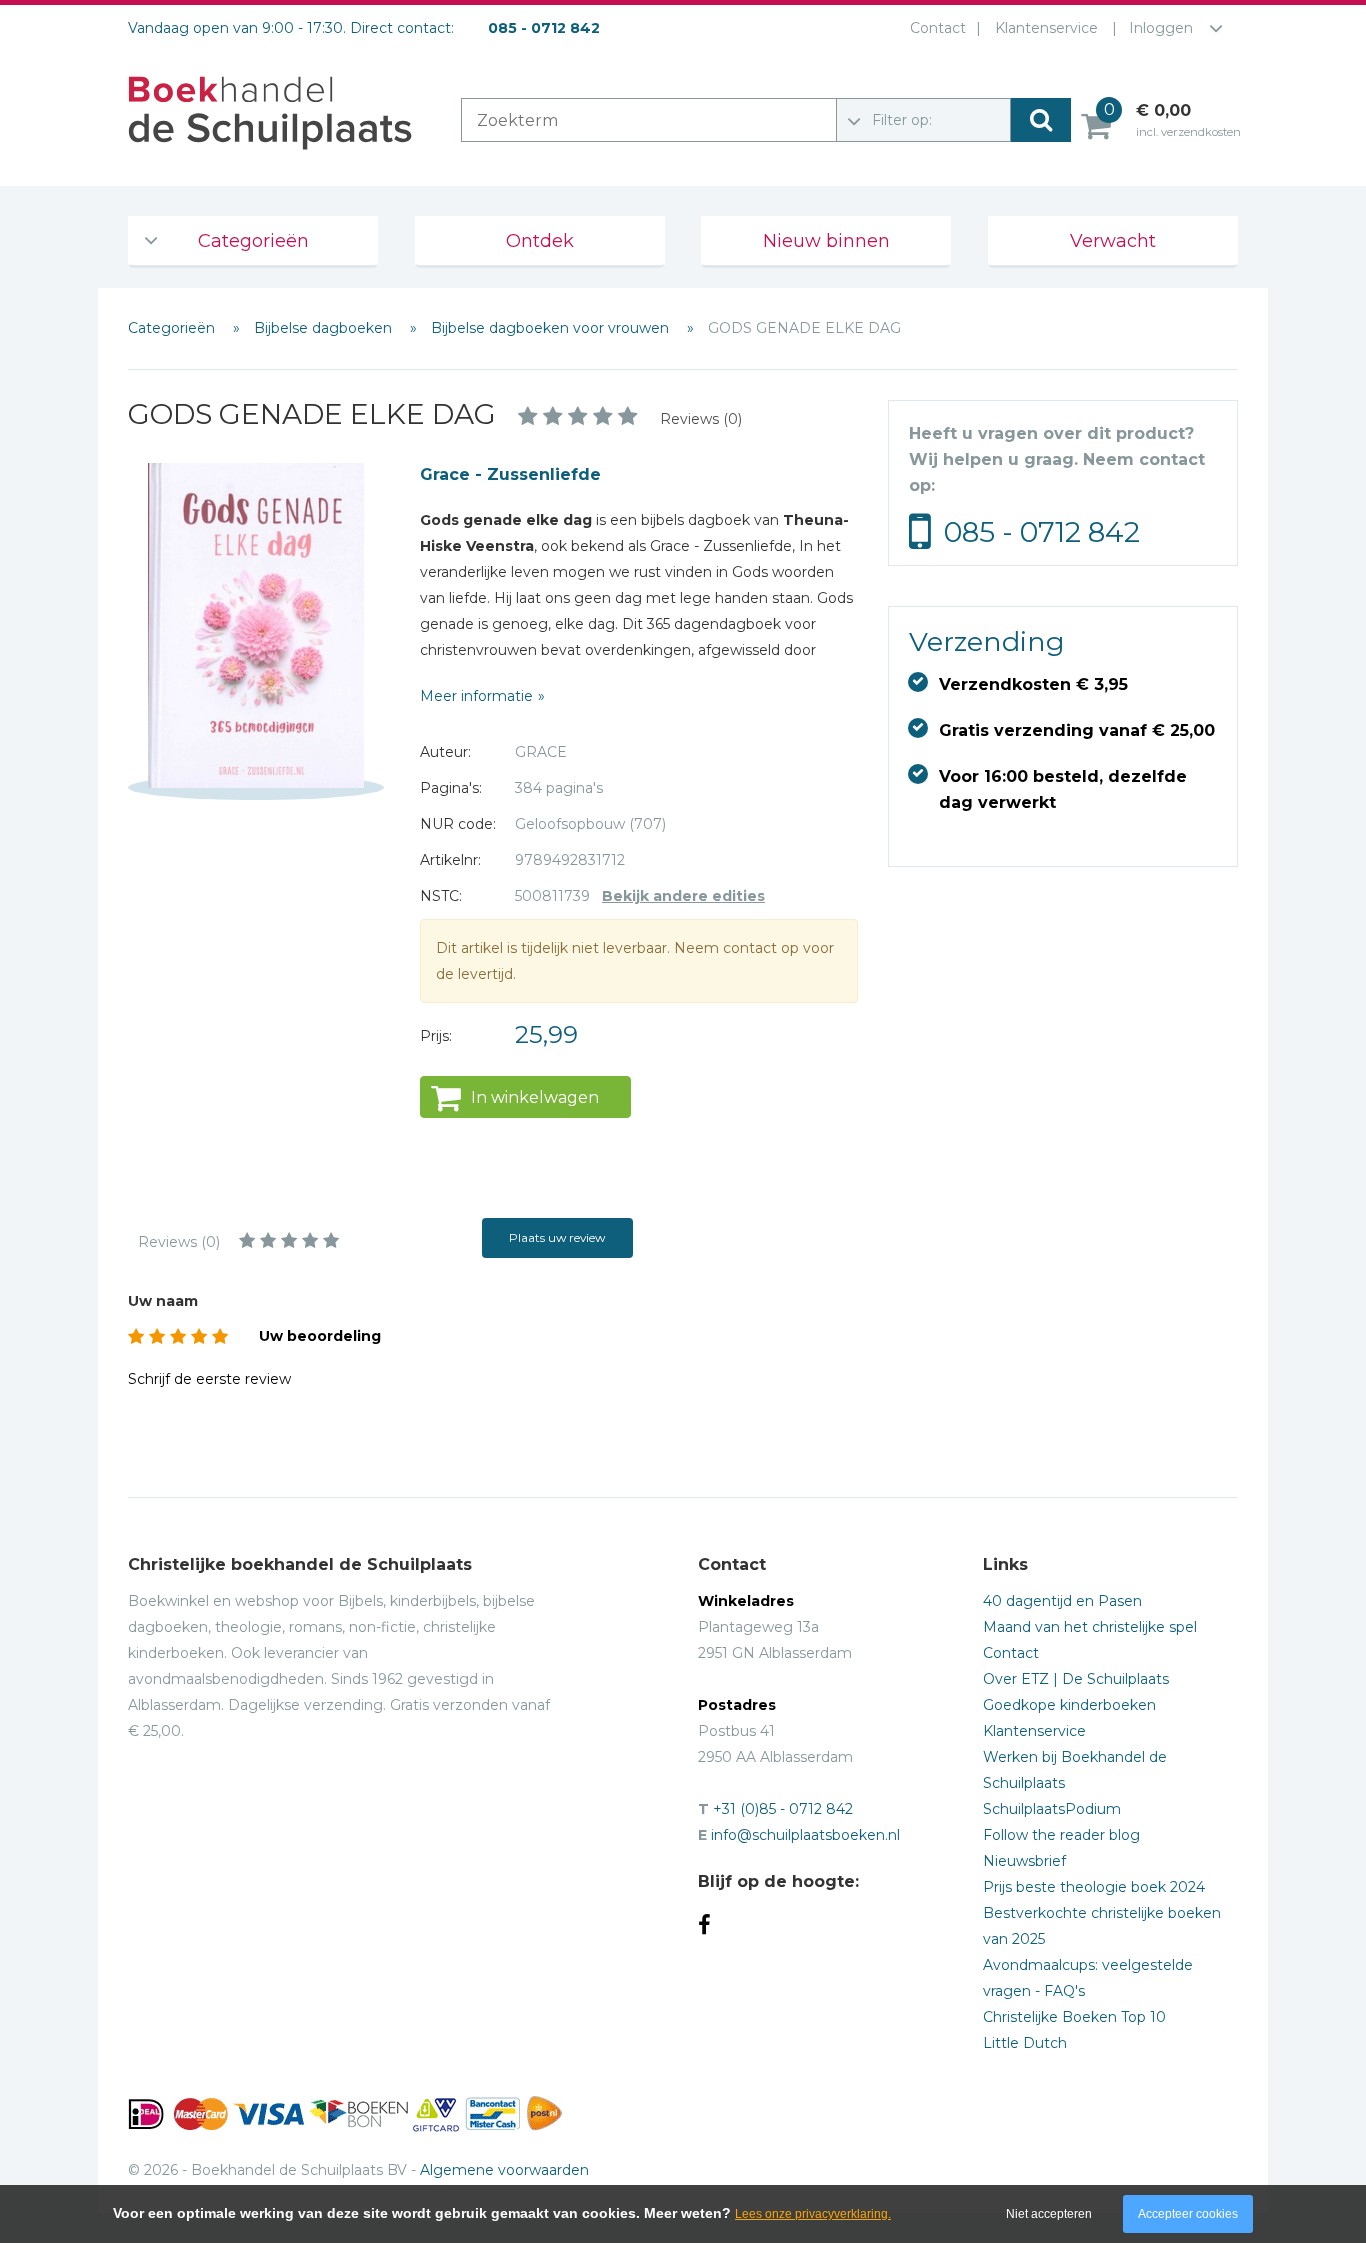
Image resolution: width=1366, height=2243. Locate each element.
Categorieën (253, 241)
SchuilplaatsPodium (1052, 1809)
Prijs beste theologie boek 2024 (1094, 1887)
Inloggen (1161, 28)
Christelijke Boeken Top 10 (1074, 2017)
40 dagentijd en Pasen (1062, 1601)
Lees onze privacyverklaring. (813, 2214)
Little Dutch (1025, 2043)
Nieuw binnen (826, 241)
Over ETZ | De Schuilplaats (1076, 1679)
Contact (938, 28)
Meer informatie (476, 696)
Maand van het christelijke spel (1090, 1627)
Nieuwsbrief (1024, 1861)
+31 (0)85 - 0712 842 (783, 1809)
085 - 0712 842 (1042, 532)
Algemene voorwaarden (504, 2170)
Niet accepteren (1049, 2214)
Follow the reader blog (1061, 1835)
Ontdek (540, 241)
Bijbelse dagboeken (325, 328)
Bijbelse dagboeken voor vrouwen (552, 328)
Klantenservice (1046, 28)
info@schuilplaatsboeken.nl (805, 1835)
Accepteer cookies (1188, 2214)
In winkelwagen (535, 1097)
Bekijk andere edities (683, 896)
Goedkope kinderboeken (1069, 1705)
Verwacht (1113, 241)
